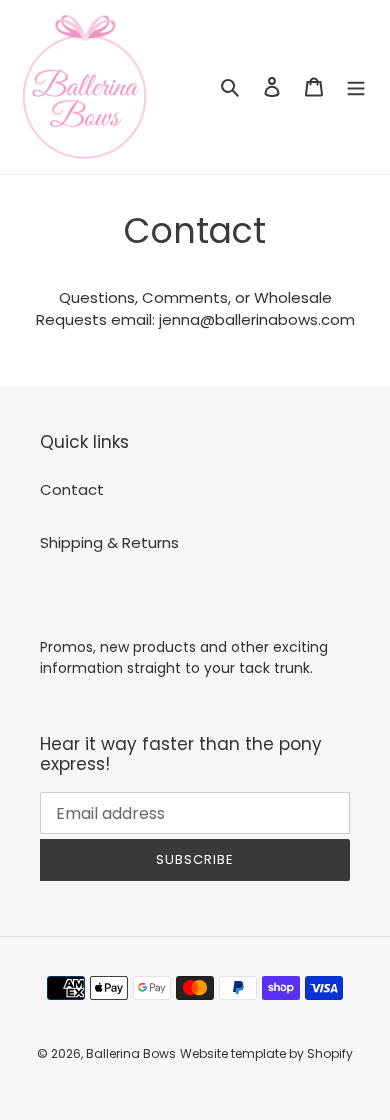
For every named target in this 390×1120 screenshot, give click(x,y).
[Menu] (356, 87)
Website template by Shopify (266, 1053)
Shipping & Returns (109, 542)
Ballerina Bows (131, 1053)
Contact (72, 489)
